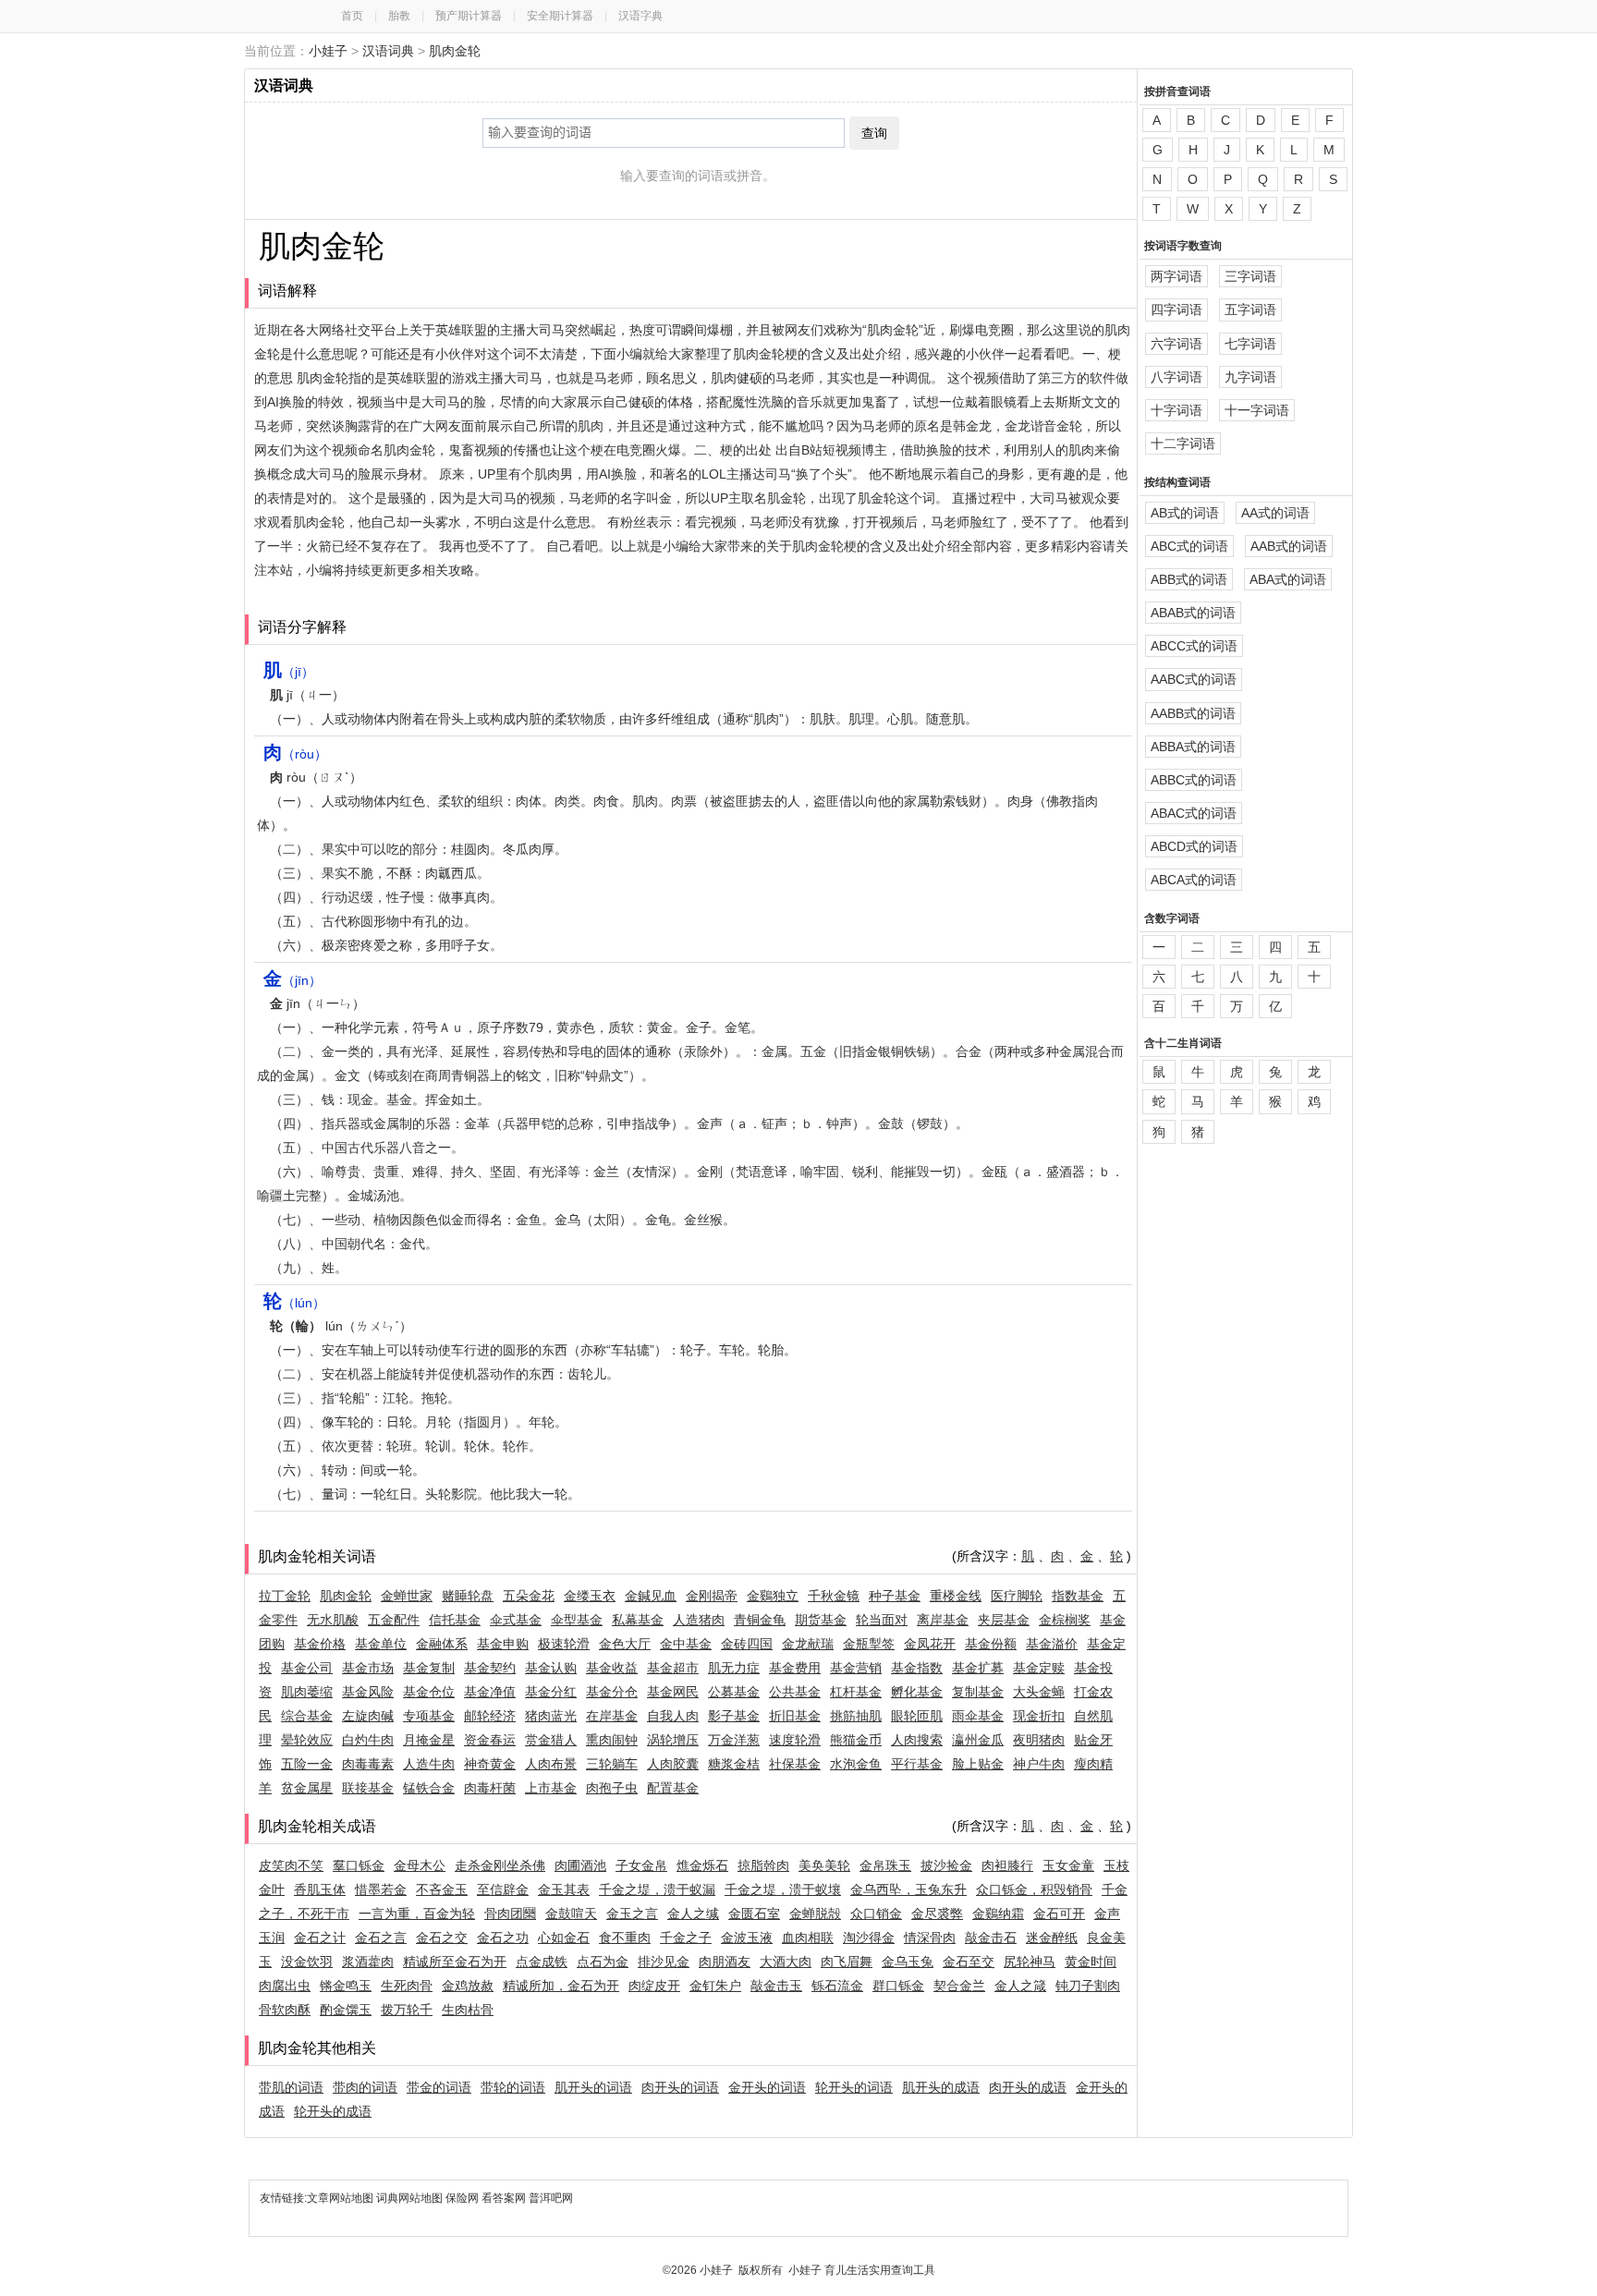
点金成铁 (542, 1962)
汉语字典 (640, 16)
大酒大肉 (786, 1962)
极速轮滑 (564, 1644)
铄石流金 (837, 1986)
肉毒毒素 (368, 1764)
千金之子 (686, 1938)
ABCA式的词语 (1194, 880)
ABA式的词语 (1288, 579)
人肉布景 (551, 1764)
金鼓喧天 (571, 1913)
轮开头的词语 (854, 2087)
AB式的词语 (1185, 513)
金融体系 (442, 1644)
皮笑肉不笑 (291, 1865)
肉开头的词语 (680, 2087)
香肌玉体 (320, 1889)
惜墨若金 (381, 1889)
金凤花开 (930, 1644)
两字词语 (1176, 276)
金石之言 (381, 1938)
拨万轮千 (407, 2010)
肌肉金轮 (455, 51)
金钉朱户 (715, 1986)
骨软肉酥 (285, 2010)
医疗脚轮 (1017, 1596)
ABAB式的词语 (1193, 613)
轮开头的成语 (333, 2111)
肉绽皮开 (654, 1986)
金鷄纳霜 (998, 1913)
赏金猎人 (551, 1740)
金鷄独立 (773, 1596)
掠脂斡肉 (763, 1865)
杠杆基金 (856, 1692)
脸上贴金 (978, 1764)
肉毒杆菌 (490, 1788)
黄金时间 (1091, 1962)
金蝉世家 (407, 1596)
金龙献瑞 (808, 1644)
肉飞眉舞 (847, 1962)
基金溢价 (1052, 1644)
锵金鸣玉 (346, 1986)
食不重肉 (625, 1938)
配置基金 (673, 1788)
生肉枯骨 (468, 2010)
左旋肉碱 (368, 1716)
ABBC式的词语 (1194, 780)
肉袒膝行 (1007, 1865)
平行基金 (917, 1764)
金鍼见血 (651, 1596)
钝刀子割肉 (1088, 1986)
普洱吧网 (551, 2198)
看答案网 (504, 2198)
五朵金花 (529, 1596)
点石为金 (603, 1962)
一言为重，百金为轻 (417, 1913)
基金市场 (368, 1668)
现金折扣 (1039, 1716)
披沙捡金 (946, 1865)
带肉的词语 (365, 2087)
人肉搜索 (917, 1740)
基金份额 (991, 1644)
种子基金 (895, 1596)
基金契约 (490, 1668)
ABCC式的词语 (1194, 646)
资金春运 (490, 1740)
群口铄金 (898, 1986)
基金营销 (856, 1668)
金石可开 (1059, 1913)
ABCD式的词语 (1194, 846)
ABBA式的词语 (1193, 747)
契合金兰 (959, 1986)
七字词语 (1250, 344)
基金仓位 (429, 1692)
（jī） (289, 672)
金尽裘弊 (937, 1913)
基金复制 (429, 1668)
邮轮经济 (490, 1716)
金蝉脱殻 (815, 1913)
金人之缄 (693, 1913)
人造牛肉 (429, 1764)
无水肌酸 (333, 1620)
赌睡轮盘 (468, 1596)
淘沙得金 (869, 1938)
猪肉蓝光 (551, 1716)
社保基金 (795, 1764)
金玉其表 (564, 1889)
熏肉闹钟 (612, 1740)
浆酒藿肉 (368, 1962)
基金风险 (368, 1692)
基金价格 (320, 1644)
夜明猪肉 (1039, 1740)
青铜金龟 (760, 1620)
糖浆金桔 (734, 1764)
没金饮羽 (307, 1962)
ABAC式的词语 (1194, 813)
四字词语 (1176, 310)
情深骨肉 (930, 1938)
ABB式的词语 (1189, 579)
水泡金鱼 (856, 1764)
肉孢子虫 (612, 1788)
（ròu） (295, 754)
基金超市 (673, 1668)
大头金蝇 (1039, 1692)
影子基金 (734, 1716)
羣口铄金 (359, 1865)
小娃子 (328, 51)
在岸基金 (612, 1716)
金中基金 (686, 1644)
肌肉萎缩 (307, 1692)
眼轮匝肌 (917, 1716)
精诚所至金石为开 (455, 1962)
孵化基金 (917, 1692)
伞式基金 (516, 1620)
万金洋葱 (734, 1740)
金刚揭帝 (712, 1596)
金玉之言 (632, 1913)
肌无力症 (734, 1668)
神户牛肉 (1039, 1764)
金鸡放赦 (468, 1986)
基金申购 (503, 1644)
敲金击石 (991, 1938)
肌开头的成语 (941, 2087)
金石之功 (503, 1938)
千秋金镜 (834, 1596)
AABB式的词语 (1193, 713)
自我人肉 (673, 1716)
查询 (874, 133)
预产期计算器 (469, 16)
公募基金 (734, 1692)
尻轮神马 (1030, 1962)
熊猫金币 (856, 1740)
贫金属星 (307, 1788)
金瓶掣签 (869, 1644)
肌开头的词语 (593, 2087)
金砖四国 (747, 1644)
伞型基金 (577, 1620)
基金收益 (612, 1668)
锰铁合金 (429, 1788)
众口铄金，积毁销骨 (1034, 1889)
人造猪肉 (699, 1620)
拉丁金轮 (285, 1596)
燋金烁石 (702, 1865)
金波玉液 (747, 1938)
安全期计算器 (560, 16)
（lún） (294, 1303)
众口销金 (876, 1913)
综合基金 (307, 1716)
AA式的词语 (1275, 513)
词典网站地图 (411, 2198)
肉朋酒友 (725, 1962)
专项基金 (429, 1716)
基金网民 (673, 1692)
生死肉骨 (407, 1986)
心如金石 (564, 1938)
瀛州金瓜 (978, 1740)
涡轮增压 (673, 1740)
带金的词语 (439, 2087)
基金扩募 (978, 1668)
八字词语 (1176, 377)
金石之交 (442, 1938)
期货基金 (821, 1620)
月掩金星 (429, 1740)
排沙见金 (664, 1962)
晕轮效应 (307, 1740)
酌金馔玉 (346, 2010)
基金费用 (795, 1668)
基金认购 (551, 1668)
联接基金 (368, 1788)
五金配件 (394, 1620)
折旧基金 (795, 1716)
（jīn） (293, 980)
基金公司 (307, 1668)
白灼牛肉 (368, 1740)
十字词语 (1176, 410)
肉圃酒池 (580, 1865)
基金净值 (490, 1692)
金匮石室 (754, 1913)
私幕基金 (638, 1620)
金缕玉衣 (590, 1596)
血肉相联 (808, 1938)
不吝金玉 (442, 1889)
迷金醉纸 (1052, 1938)
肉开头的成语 (1028, 2087)
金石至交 (969, 1962)
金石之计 (320, 1938)
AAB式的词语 (1289, 546)
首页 (352, 16)
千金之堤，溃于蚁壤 (783, 1889)
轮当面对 (882, 1620)
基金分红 (551, 1692)
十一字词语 (1257, 410)
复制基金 (978, 1692)
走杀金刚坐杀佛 (500, 1865)
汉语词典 (388, 51)
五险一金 (307, 1764)
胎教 (399, 16)
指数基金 (1078, 1596)
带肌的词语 (291, 2087)
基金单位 (381, 1644)
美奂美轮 (824, 1865)
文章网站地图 (341, 2198)
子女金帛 (641, 1865)
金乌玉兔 (908, 1962)
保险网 (462, 2198)
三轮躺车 (612, 1764)
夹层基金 (1004, 1620)
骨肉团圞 (510, 1913)
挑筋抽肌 (856, 1716)
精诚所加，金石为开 (561, 1986)
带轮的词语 (513, 2087)
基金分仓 (612, 1692)
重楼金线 (956, 1596)
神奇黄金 (490, 1764)
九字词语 (1250, 377)
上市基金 (551, 1788)
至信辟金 (503, 1889)
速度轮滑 (795, 1740)
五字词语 (1250, 310)
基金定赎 (1039, 1668)
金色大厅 (625, 1644)
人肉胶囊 (673, 1764)
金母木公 (420, 1865)
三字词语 (1250, 276)
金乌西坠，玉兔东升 (908, 1889)
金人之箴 (1020, 1986)
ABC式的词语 (1189, 546)
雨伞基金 (978, 1716)
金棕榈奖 (1065, 1620)
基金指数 (917, 1668)
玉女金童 (1068, 1865)
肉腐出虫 (285, 1986)
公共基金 (795, 1692)
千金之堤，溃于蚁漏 (657, 1889)
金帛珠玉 (885, 1865)
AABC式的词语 (1194, 679)
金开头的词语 (767, 2087)
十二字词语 (1183, 443)
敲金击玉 (776, 1986)
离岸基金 (943, 1620)
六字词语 (1176, 344)
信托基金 (455, 1620)
